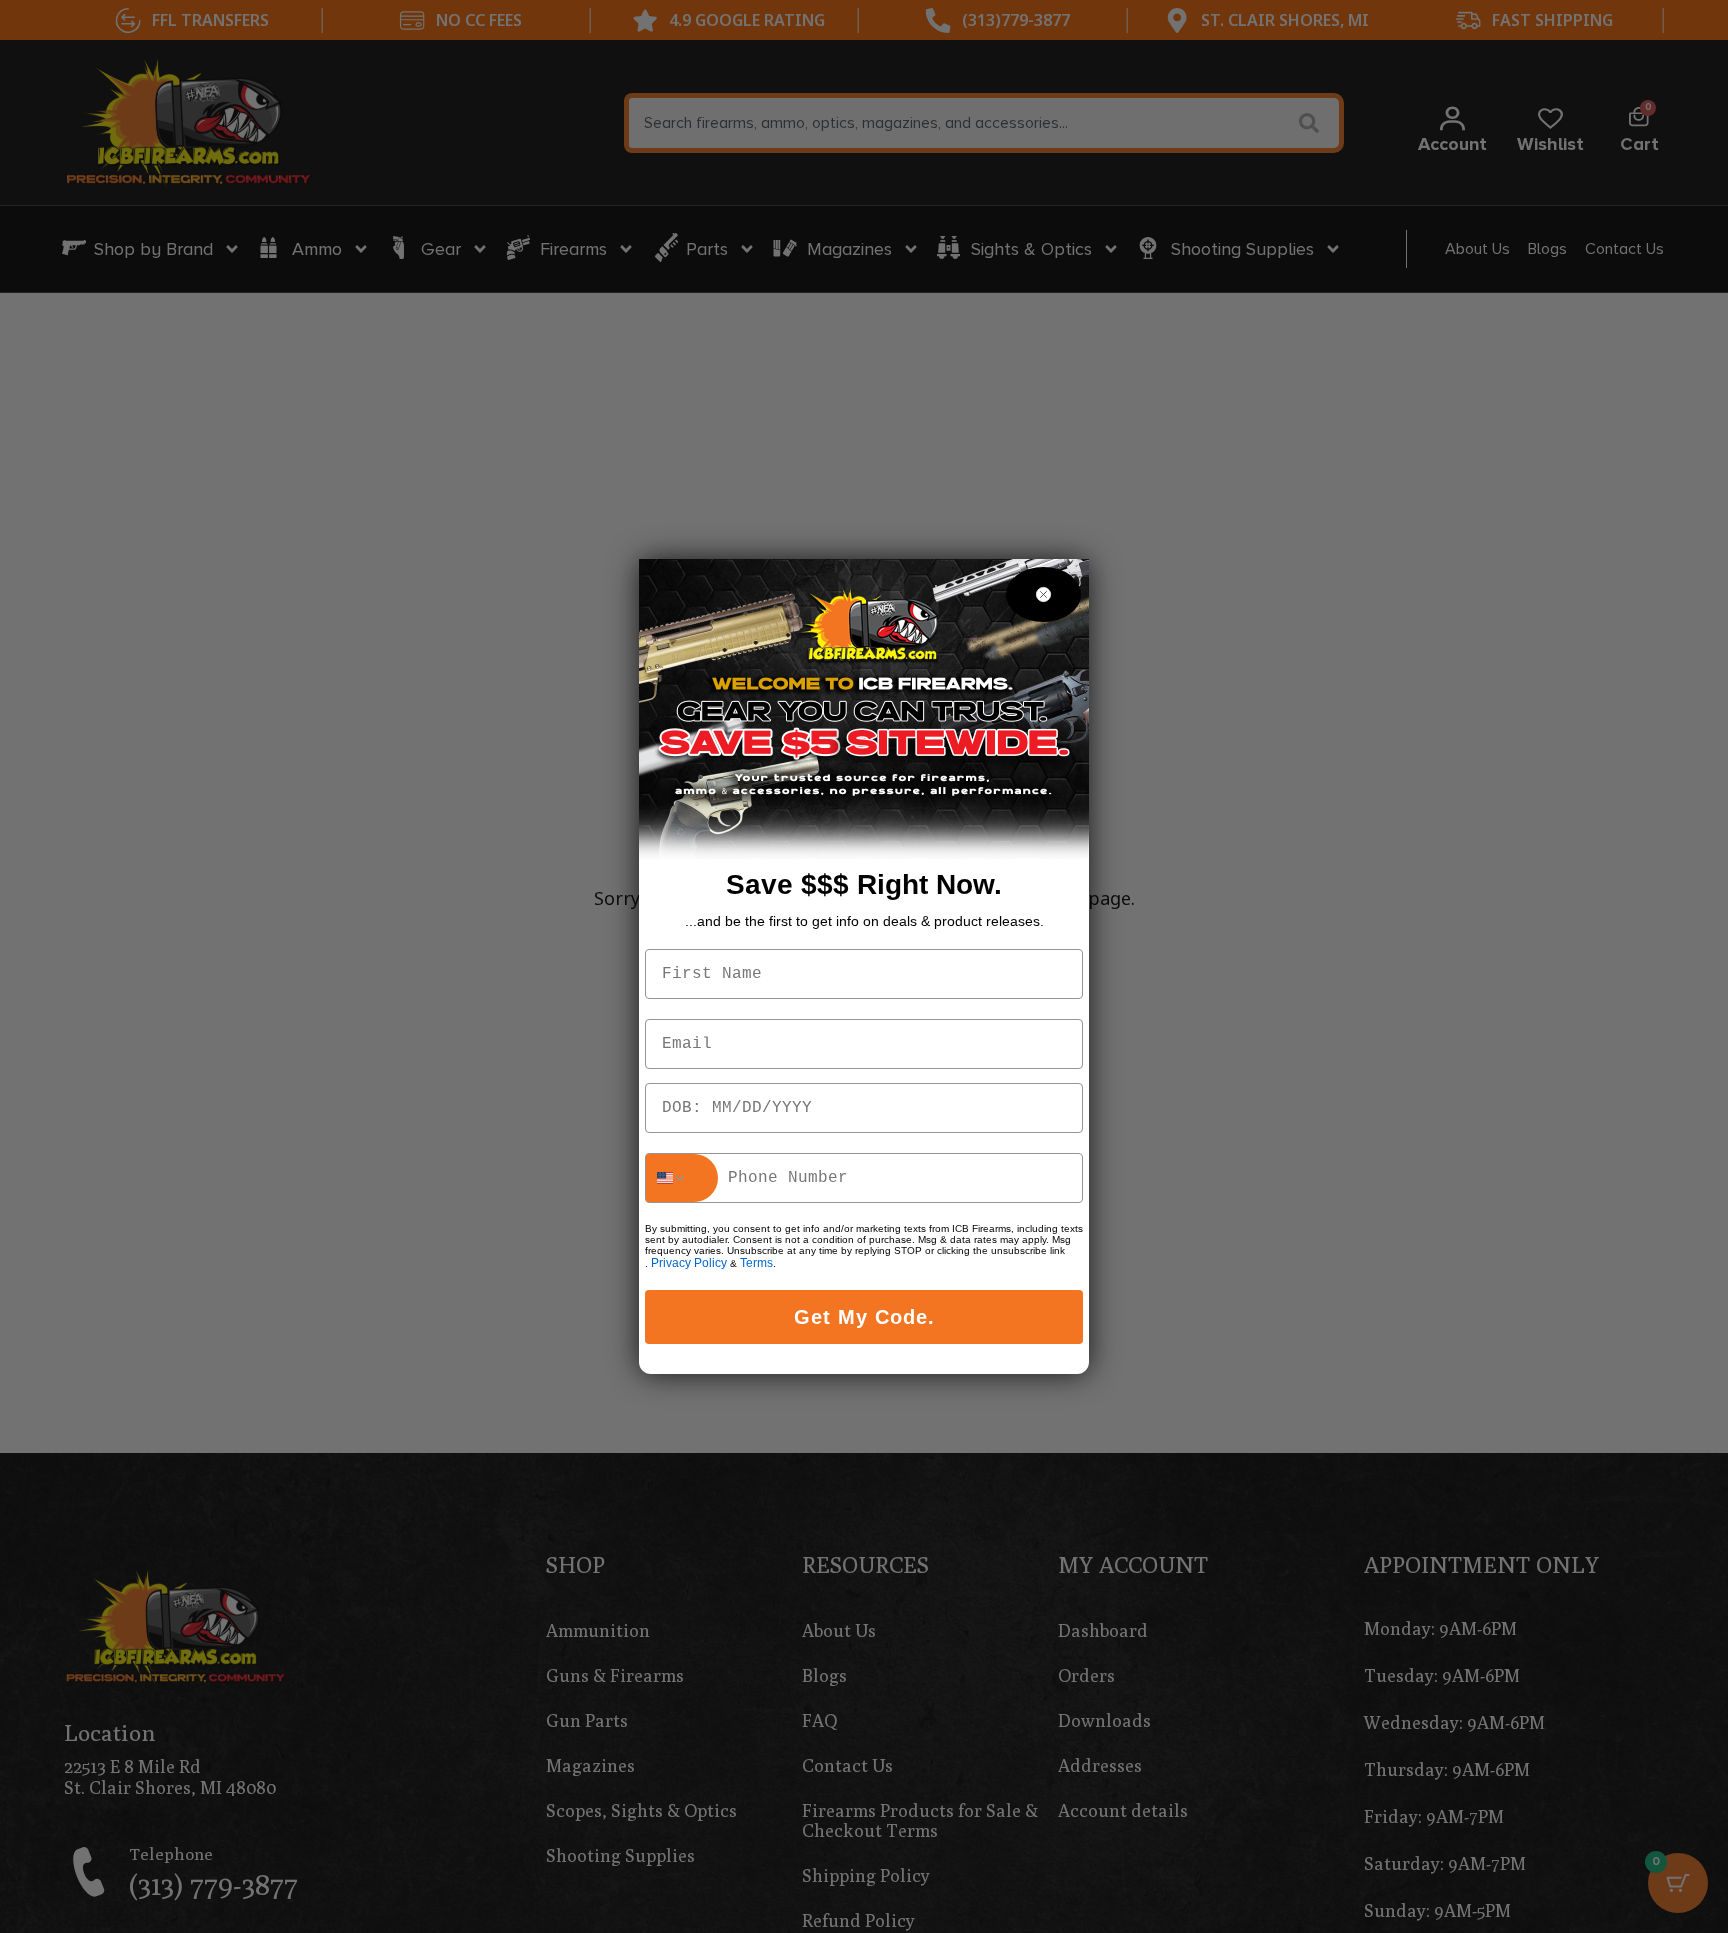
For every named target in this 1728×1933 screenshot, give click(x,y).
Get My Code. (864, 1317)
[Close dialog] (1043, 594)
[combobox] (682, 1178)
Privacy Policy (689, 1263)
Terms (756, 1263)
